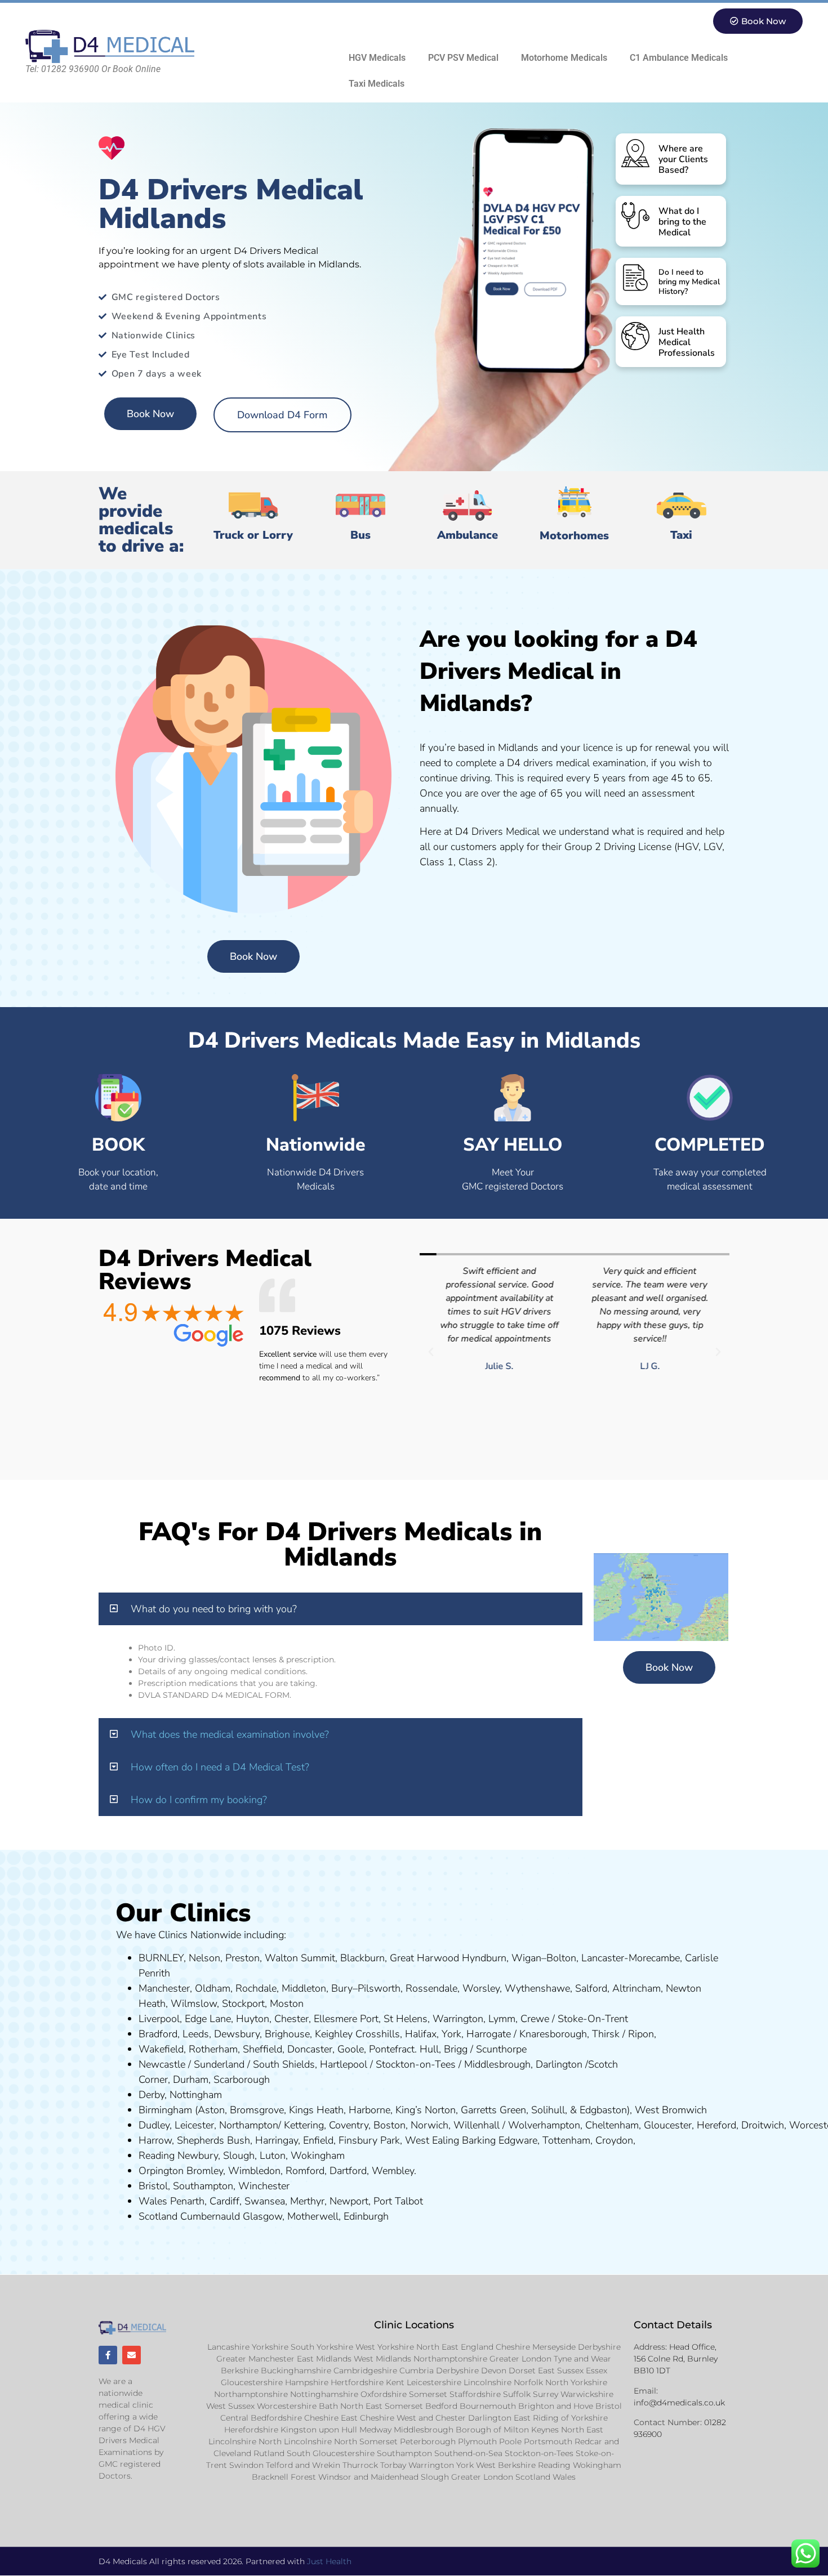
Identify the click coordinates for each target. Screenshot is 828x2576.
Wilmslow (194, 2003)
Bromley (205, 2171)
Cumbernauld (210, 2216)
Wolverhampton (544, 2125)
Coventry (349, 2125)
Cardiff (224, 2201)
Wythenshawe (537, 1988)
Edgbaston (602, 2110)
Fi (342, 2140)
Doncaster (310, 2049)
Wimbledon (254, 2171)
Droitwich (763, 2125)
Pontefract (392, 2049)
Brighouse (287, 2034)
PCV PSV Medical (463, 58)
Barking (479, 2140)
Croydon (614, 2140)
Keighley (334, 2034)
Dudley (154, 2125)
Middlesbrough (497, 2064)
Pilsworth (379, 1988)
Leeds (196, 2034)
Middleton (304, 1988)
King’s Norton (426, 2110)
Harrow (155, 2140)
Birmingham (165, 2110)
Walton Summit (300, 1958)
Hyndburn (484, 1958)
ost (285, 2003)
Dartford (348, 2171)
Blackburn (362, 1958)
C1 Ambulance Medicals (679, 58)
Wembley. (394, 2171)
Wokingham (318, 2155)
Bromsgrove (257, 2110)
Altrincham (636, 1988)
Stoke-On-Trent (593, 2019)
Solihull (548, 2110)
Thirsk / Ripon (623, 2034)
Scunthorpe (501, 2049)
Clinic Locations (414, 2325)
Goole (351, 2049)
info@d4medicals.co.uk (679, 2403)
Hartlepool (344, 2064)
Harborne (370, 2110)
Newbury (198, 2155)
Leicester (194, 2125)
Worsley (481, 1988)
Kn (525, 2034)
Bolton (561, 1958)
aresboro (551, 2034)
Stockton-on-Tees (417, 2064)
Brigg (456, 2049)
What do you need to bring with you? (214, 1609)
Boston (389, 2125)
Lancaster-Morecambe (631, 1958)
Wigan (526, 1958)
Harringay (277, 2140)
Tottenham (566, 2140)
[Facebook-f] (108, 2355)
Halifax (421, 2034)
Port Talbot (398, 2201)
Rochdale (256, 1988)
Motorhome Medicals (564, 58)
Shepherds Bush (213, 2140)
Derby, (153, 2095)
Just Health (329, 2561)
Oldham (213, 1988)
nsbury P (366, 2140)
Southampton (203, 2186)
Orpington (161, 2171)
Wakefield (161, 2049)
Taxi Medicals (377, 84)
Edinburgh (366, 2216)
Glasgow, (264, 2216)
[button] (431, 1352)
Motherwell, (314, 2216)
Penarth (187, 2201)
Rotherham (213, 2049)
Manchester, (165, 1988)
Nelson (204, 1958)
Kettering (302, 2125)
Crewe (535, 2019)
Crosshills (378, 2034)
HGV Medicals (377, 58)
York (451, 2034)
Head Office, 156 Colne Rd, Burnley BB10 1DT (676, 2359)
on (298, 2003)
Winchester (264, 2186)
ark (393, 2140)
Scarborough (242, 2079)
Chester (291, 2019)
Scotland (158, 2216)
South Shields (284, 2064)
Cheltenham (612, 2125)
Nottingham (196, 2095)
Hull (429, 2049)
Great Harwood (424, 1958)
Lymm (502, 2019)
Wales (153, 2201)
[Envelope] (132, 2355)
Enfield (318, 2140)
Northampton (249, 2125)
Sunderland (219, 2064)
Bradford (158, 2034)
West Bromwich (671, 2110)
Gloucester (668, 2125)
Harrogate (489, 2034)
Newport (349, 2201)
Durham (191, 2079)
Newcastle (162, 2064)
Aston (211, 2110)
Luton (273, 2155)
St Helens (406, 2019)
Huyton (253, 2019)
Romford (305, 2171)
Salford (591, 1988)
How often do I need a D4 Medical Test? (220, 1767)
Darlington (559, 2064)
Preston (242, 1958)
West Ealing (432, 2140)
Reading (157, 2155)
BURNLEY (161, 1958)
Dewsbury (237, 2034)
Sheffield (262, 2049)
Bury (342, 1988)
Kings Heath (316, 2110)
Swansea (265, 2201)
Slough (237, 2155)
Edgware (518, 2140)
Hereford (716, 2125)
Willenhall (477, 2125)
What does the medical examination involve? (230, 1734)
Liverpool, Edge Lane (185, 2019)
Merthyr (307, 2201)
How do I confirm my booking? (199, 1800)
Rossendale (431, 1988)
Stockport (243, 2003)
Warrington (458, 2019)
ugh (578, 2034)
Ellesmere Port (346, 2019)
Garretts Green (493, 2110)
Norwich (429, 2125)
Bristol (153, 2186)
